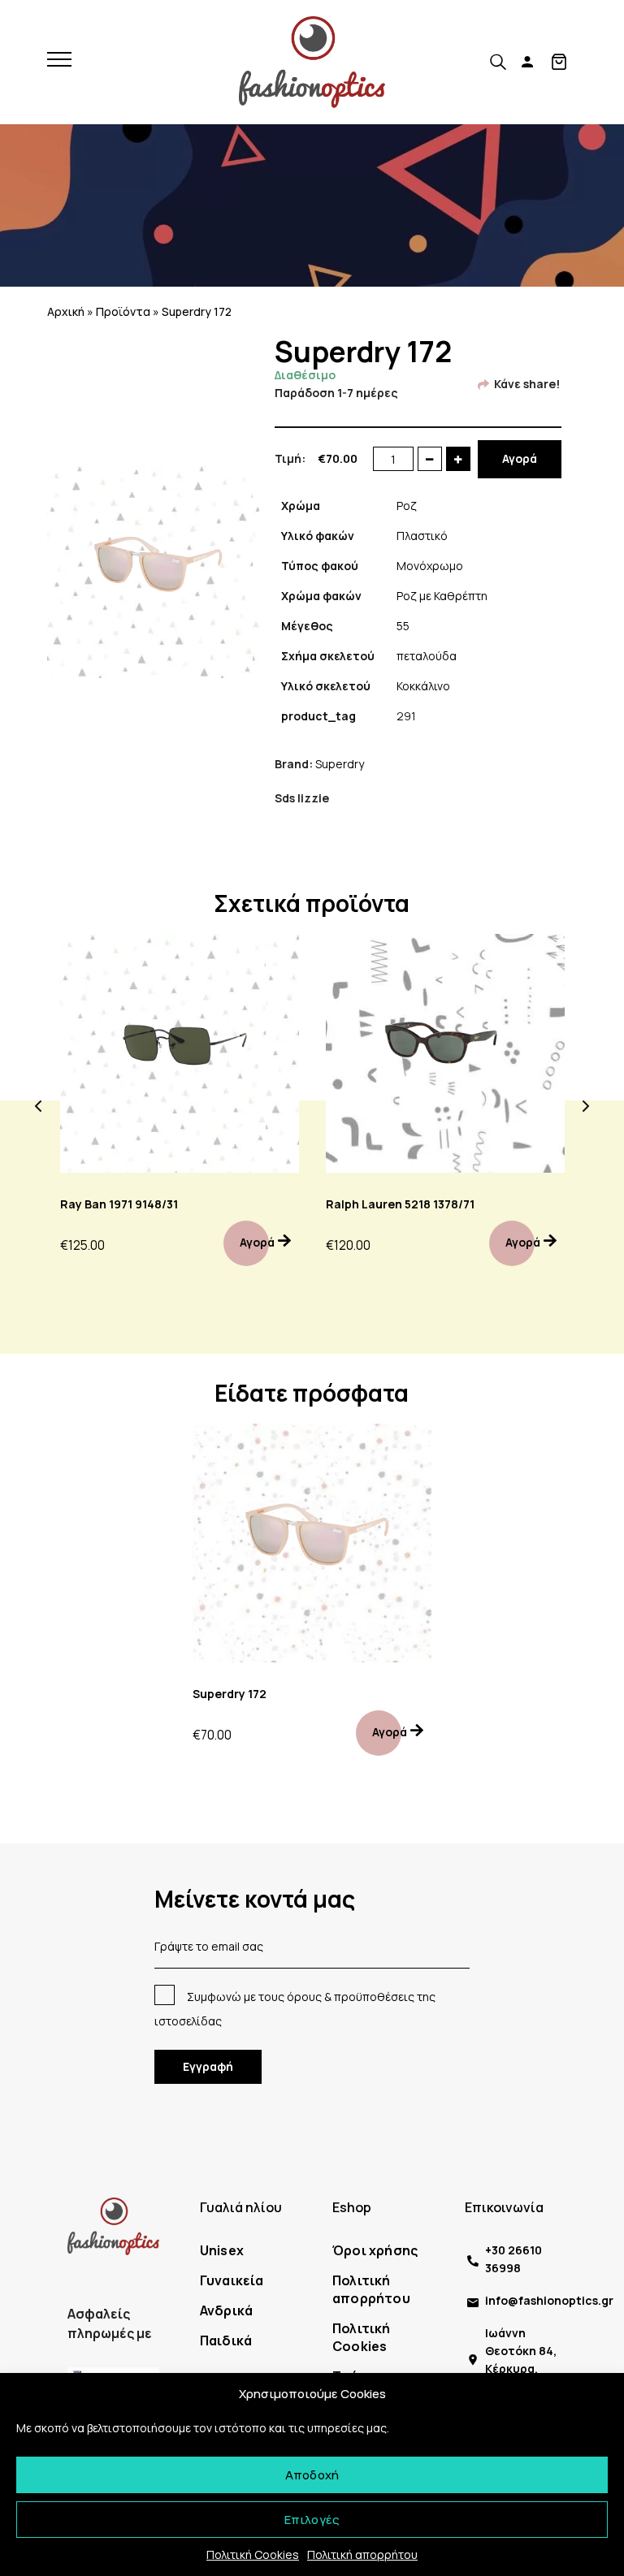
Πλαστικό (422, 536)
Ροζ (407, 506)
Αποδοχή (312, 2475)
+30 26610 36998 (513, 2259)
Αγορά (520, 458)
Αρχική (66, 311)
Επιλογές (312, 2520)
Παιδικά (226, 2340)
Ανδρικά (226, 2310)
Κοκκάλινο (423, 686)
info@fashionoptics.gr (549, 2300)
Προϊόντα (123, 311)
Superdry (340, 764)
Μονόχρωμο (430, 566)
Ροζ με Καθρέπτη (442, 596)
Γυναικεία (232, 2280)
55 (403, 626)
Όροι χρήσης (375, 2250)
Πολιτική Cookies (253, 2554)
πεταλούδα (427, 656)
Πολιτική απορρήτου (362, 2554)
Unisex (222, 2250)
